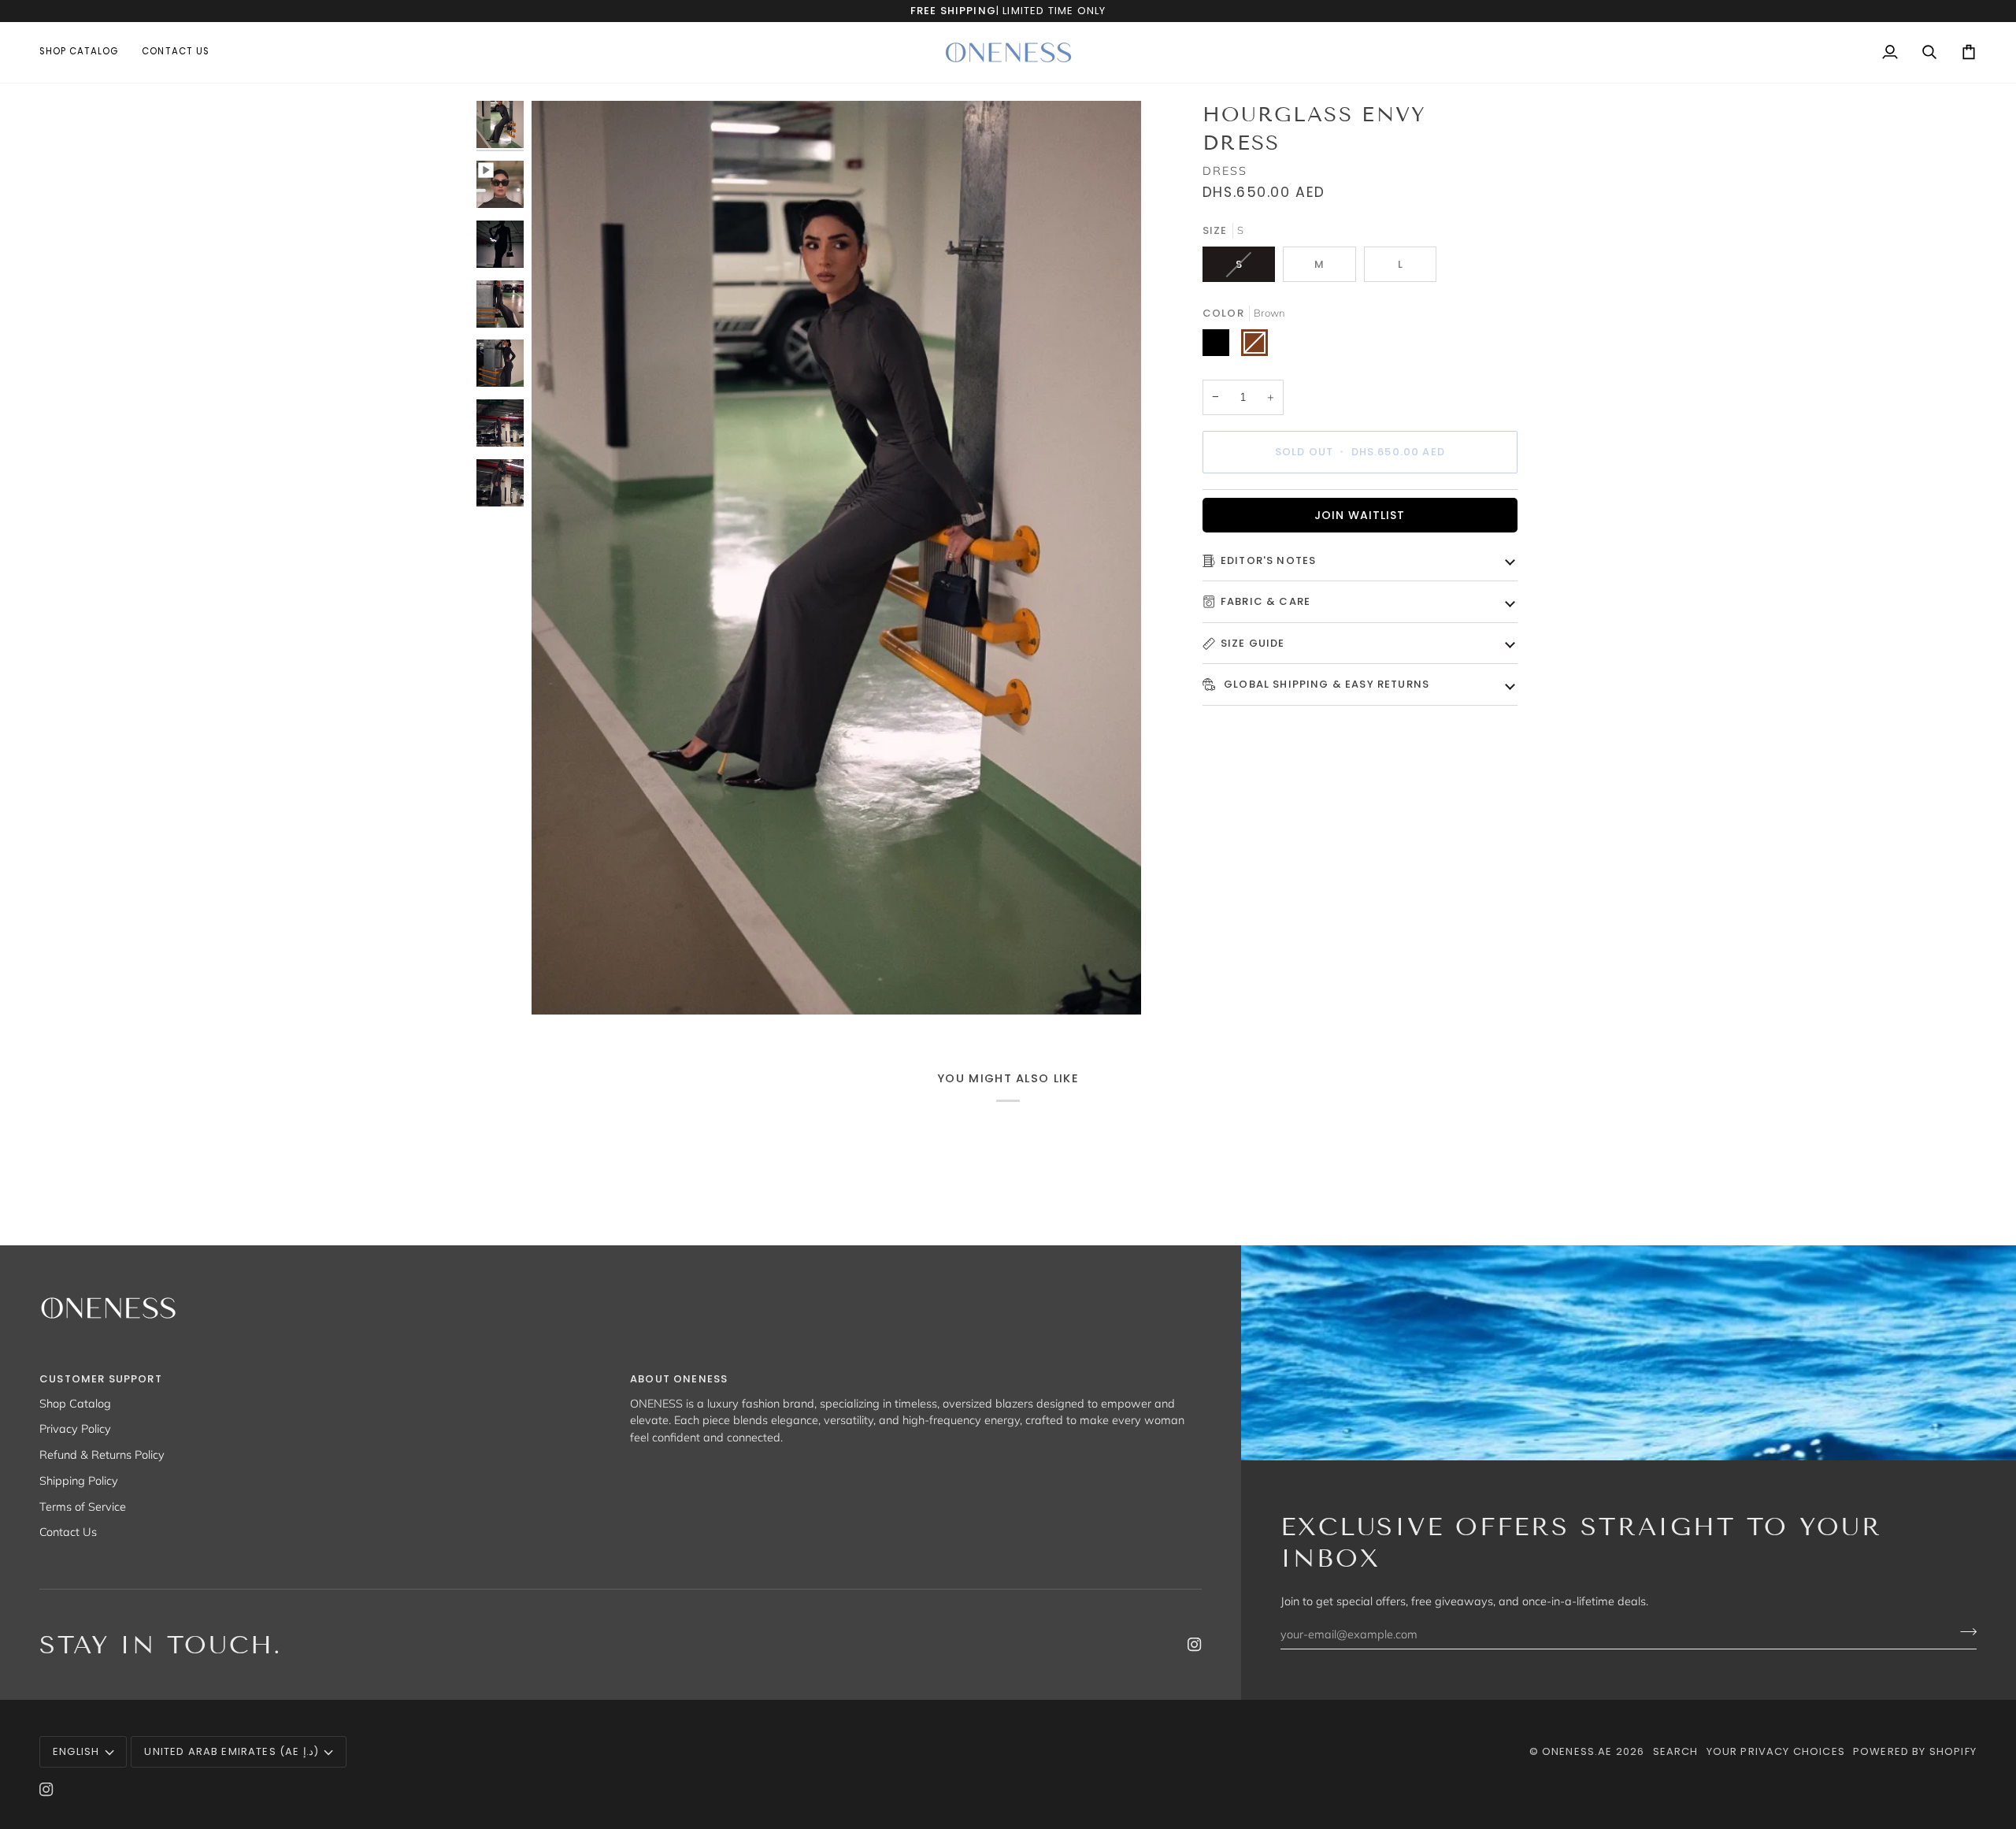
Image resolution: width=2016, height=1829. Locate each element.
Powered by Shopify (1915, 1751)
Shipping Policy (79, 1480)
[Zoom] (561, 985)
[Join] (1964, 1632)
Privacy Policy (75, 1428)
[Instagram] (1195, 1645)
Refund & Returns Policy (102, 1454)
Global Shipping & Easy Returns (1325, 684)
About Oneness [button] (679, 1379)
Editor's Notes (1268, 560)
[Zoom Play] (836, 558)
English (76, 1751)
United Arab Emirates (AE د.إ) (231, 1751)
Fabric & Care (1266, 601)
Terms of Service (83, 1506)
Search (1676, 1751)
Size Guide (1253, 643)
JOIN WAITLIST (1360, 515)
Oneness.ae (1577, 1751)
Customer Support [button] (101, 1379)
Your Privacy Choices (1776, 1751)
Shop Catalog (75, 1403)
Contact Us (68, 1532)
